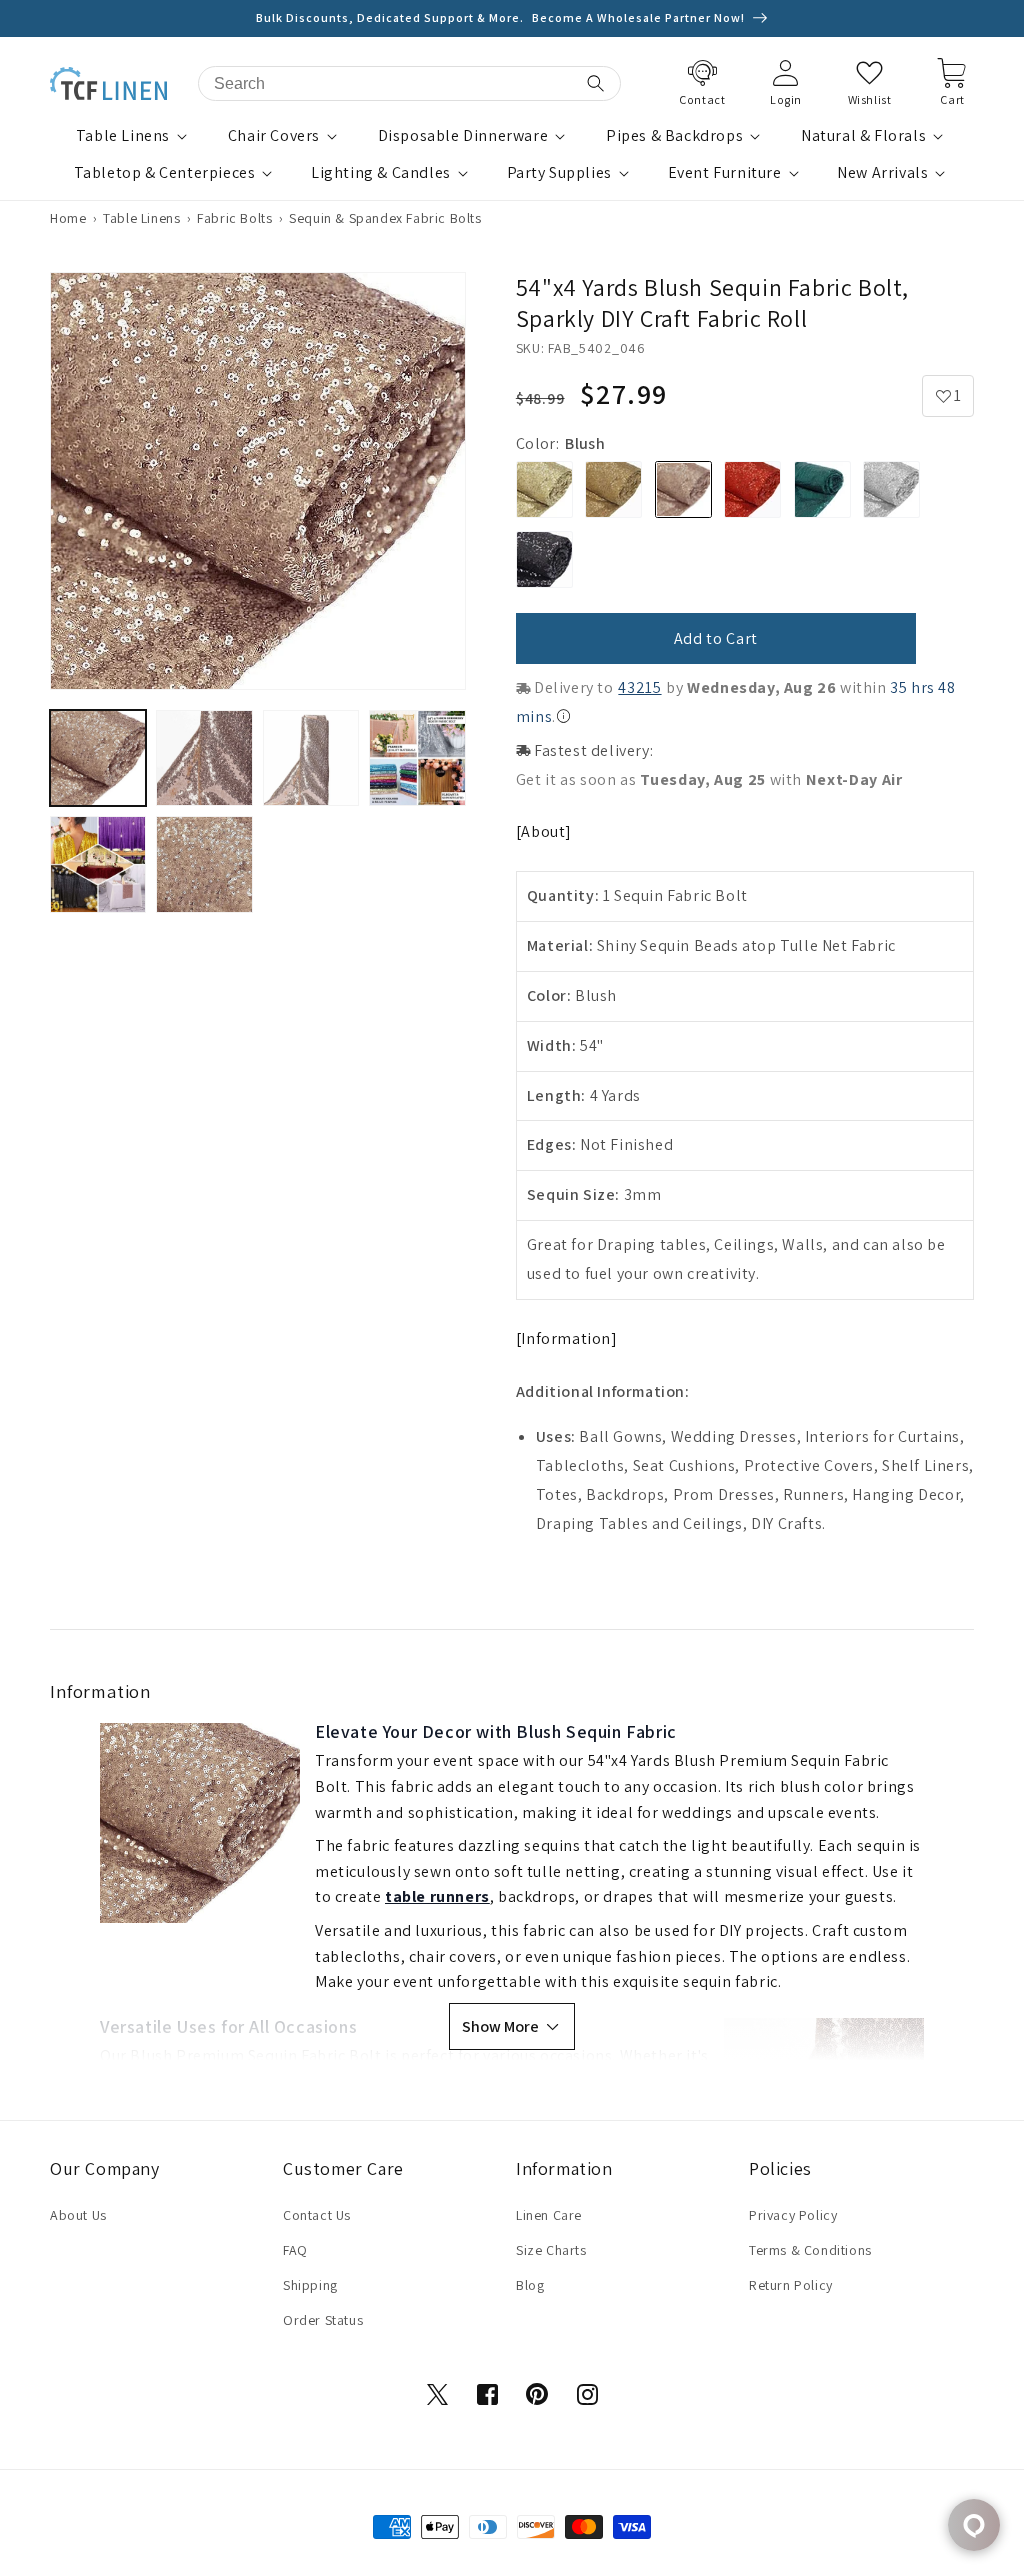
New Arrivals (882, 173)
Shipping (310, 2285)
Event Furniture (725, 173)
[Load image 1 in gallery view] (98, 758)
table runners (437, 1896)
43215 (639, 687)
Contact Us (317, 2215)
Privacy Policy (793, 2215)
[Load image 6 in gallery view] (204, 864)
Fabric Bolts (234, 218)
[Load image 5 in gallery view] (98, 864)
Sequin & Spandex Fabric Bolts (385, 218)
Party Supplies (559, 173)
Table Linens (123, 136)
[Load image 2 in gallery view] (204, 758)
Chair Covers (274, 136)
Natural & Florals (863, 136)
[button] (134, 136)
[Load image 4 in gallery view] (417, 758)
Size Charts (551, 2250)
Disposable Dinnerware (463, 136)
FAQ (295, 2250)
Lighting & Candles (381, 173)
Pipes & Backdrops (674, 136)
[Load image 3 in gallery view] (311, 758)
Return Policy (791, 2285)
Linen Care (549, 2215)
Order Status (323, 2320)
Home (68, 218)
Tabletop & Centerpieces (165, 173)
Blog (530, 2285)
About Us (78, 2215)
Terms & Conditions (810, 2250)
